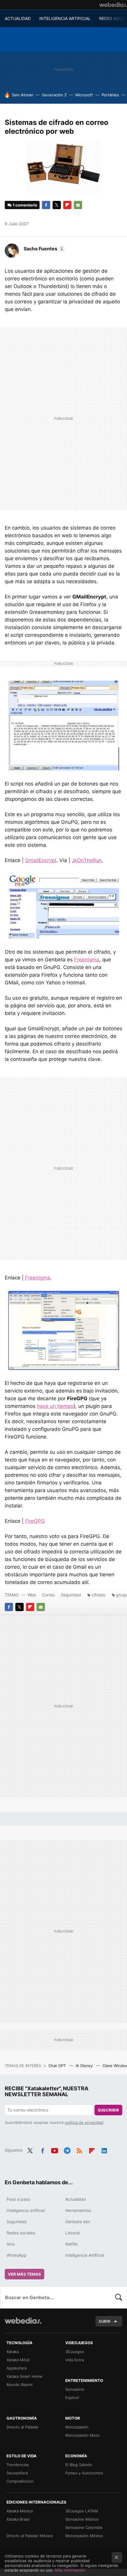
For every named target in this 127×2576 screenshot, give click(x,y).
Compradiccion (20, 2481)
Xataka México (20, 2511)
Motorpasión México (84, 2536)
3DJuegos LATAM (82, 2511)
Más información (70, 2570)
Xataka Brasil (18, 2519)
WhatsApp (17, 2255)
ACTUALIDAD (18, 18)
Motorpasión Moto (82, 2435)
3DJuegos (75, 2352)
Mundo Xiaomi (19, 2385)
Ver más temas (25, 2274)
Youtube (55, 2150)
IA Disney (85, 2066)
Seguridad (71, 1595)
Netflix (72, 2244)
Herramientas (78, 2210)
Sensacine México (82, 2519)
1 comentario (25, 205)
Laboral (73, 2233)
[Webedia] (113, 5)
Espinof (72, 2398)
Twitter (57, 205)
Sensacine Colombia (84, 2527)
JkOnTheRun (87, 860)
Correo (48, 1595)
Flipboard (67, 205)
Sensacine (75, 2389)
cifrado (98, 1595)
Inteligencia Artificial (85, 2255)
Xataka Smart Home (25, 2376)
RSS (79, 2150)
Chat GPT (58, 2066)
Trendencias (18, 2465)
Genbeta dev (78, 2222)
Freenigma (87, 960)
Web (32, 1595)
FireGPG (35, 1521)
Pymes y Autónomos (84, 2473)
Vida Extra (75, 2360)
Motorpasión (77, 2427)
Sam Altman (23, 95)
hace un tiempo (55, 1406)
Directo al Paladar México (30, 2536)
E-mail (78, 205)
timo (11, 2244)
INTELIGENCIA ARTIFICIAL (65, 18)
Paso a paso (18, 2199)
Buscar (119, 2297)
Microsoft (84, 95)
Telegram (67, 2150)
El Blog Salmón (79, 2465)
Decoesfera (17, 2473)
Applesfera (17, 2368)
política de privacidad (84, 2122)
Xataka (13, 2352)
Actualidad (76, 2199)
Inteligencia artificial (26, 2210)
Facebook (46, 205)
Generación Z (54, 95)
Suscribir (108, 2110)
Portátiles (110, 95)
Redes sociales (21, 2233)
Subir (105, 2321)
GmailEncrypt (41, 860)
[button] (43, 249)
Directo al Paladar (22, 2427)
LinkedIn (104, 2150)
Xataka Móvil (18, 2360)
